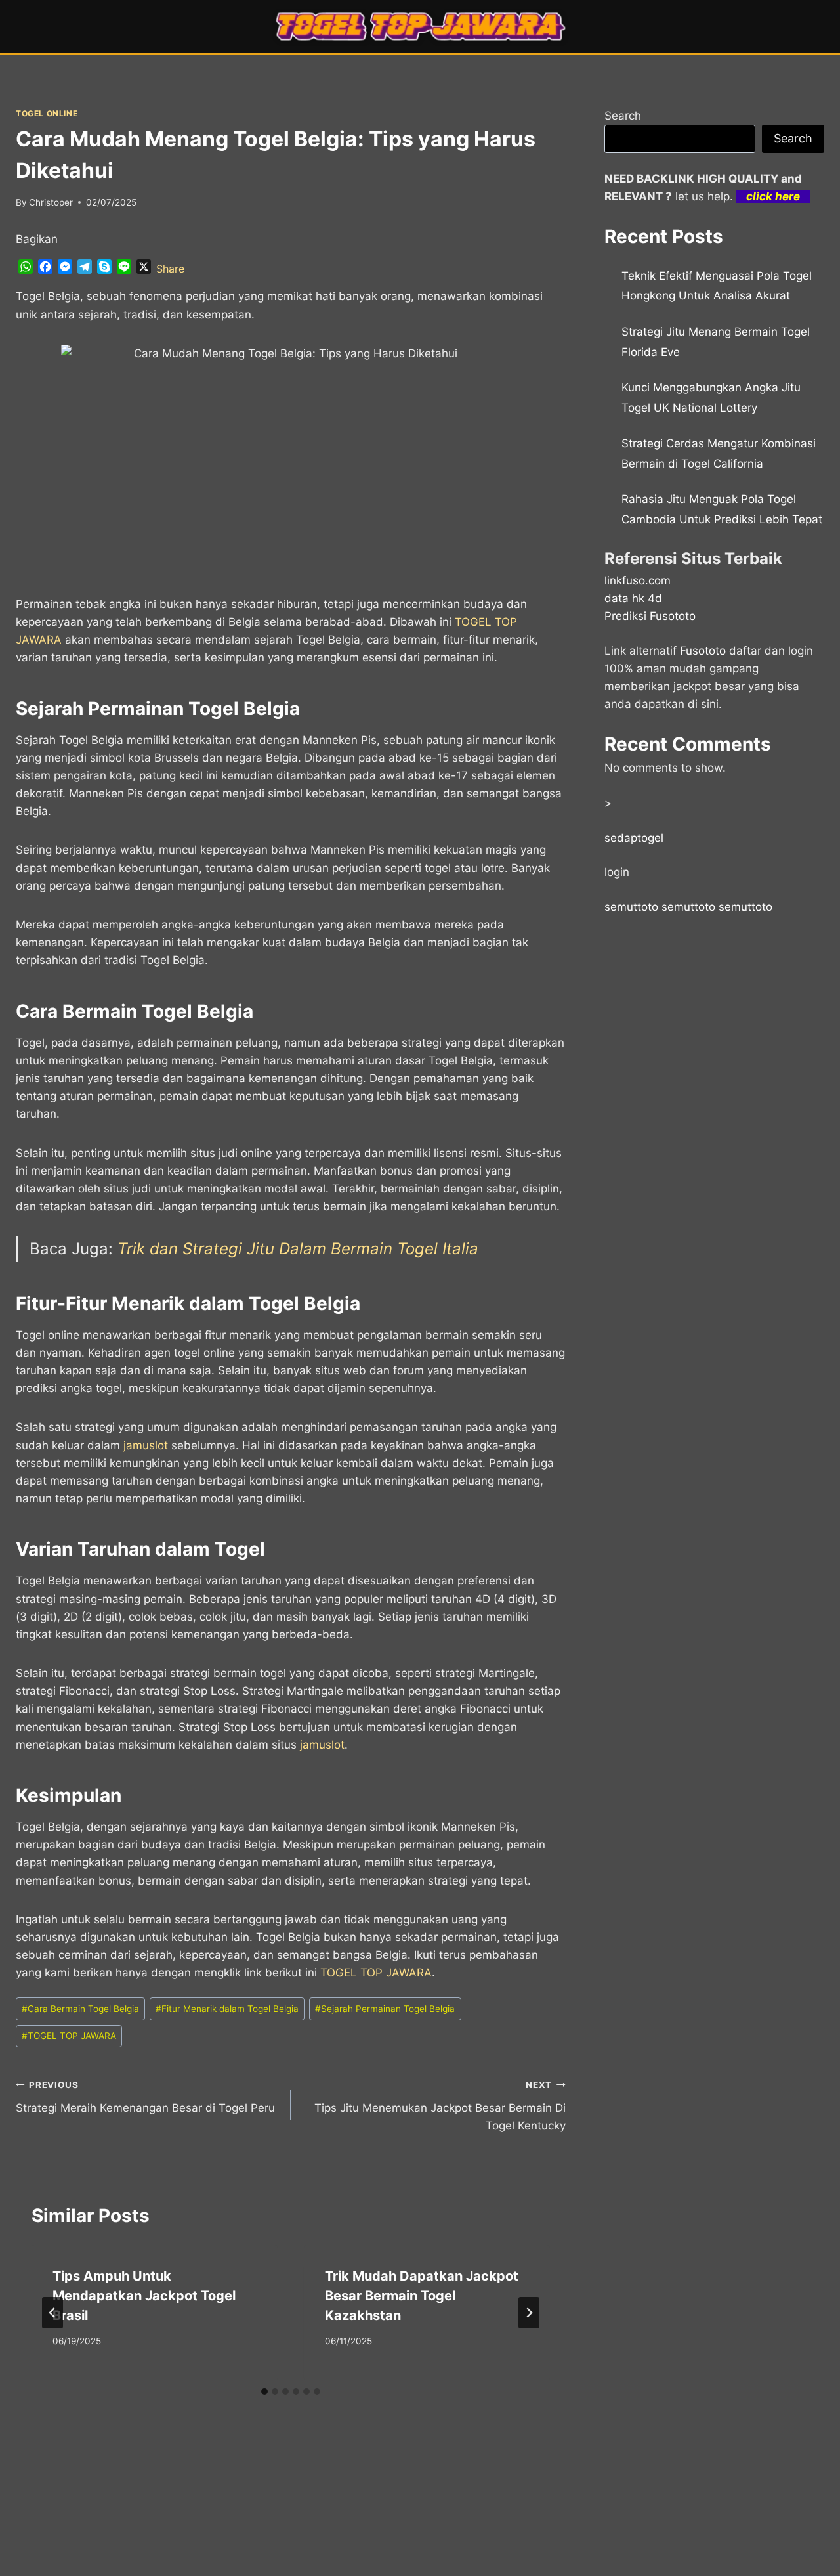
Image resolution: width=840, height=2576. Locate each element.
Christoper (51, 202)
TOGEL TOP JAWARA (376, 1973)
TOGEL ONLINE (47, 113)
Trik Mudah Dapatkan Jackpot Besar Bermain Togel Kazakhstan (422, 2296)
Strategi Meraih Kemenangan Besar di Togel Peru (145, 2097)
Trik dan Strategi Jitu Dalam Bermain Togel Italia (298, 1249)
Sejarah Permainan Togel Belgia (385, 2009)
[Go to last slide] (52, 2313)
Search (623, 116)
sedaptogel (634, 838)
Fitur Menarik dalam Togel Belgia (227, 2009)
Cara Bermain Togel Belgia (80, 2009)
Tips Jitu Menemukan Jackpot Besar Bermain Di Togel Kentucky (440, 2106)
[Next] (529, 2313)
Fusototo (703, 651)
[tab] (264, 2391)
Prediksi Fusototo (650, 616)
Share (170, 269)
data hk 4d (633, 598)
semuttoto (631, 907)
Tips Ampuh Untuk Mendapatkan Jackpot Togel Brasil (144, 2296)
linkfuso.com (638, 580)
